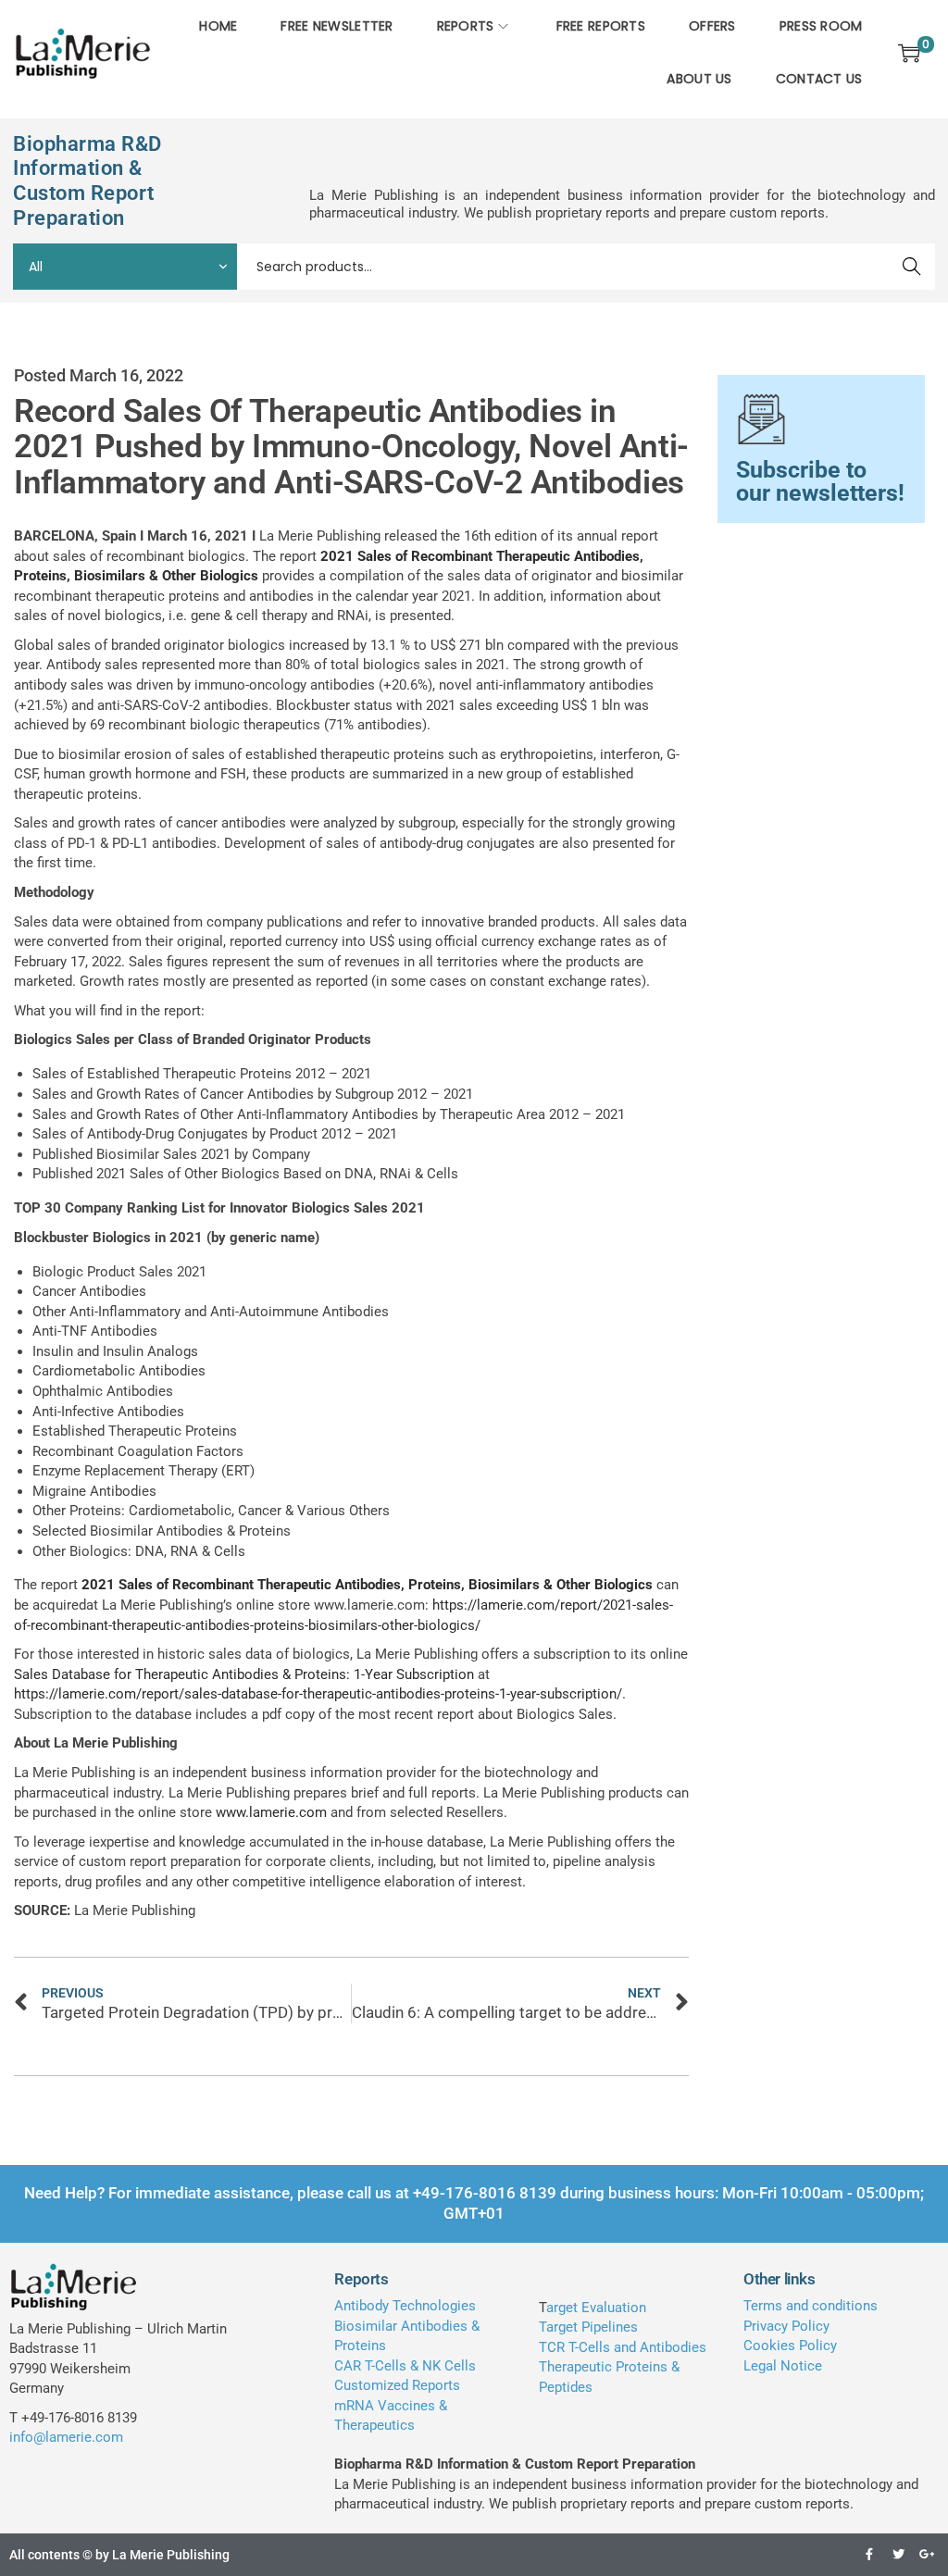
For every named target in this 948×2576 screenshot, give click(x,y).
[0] (909, 53)
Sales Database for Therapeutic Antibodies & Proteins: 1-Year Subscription (244, 1674)
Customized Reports (397, 2385)
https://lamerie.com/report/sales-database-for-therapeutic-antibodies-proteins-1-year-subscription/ (318, 1694)
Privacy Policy (786, 2326)
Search (912, 267)
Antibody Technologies (405, 2306)
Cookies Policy (790, 2346)
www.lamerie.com (271, 1812)
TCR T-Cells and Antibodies (623, 2347)
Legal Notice (783, 2366)
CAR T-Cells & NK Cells (405, 2366)
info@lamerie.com (66, 2437)
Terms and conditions (811, 2306)
